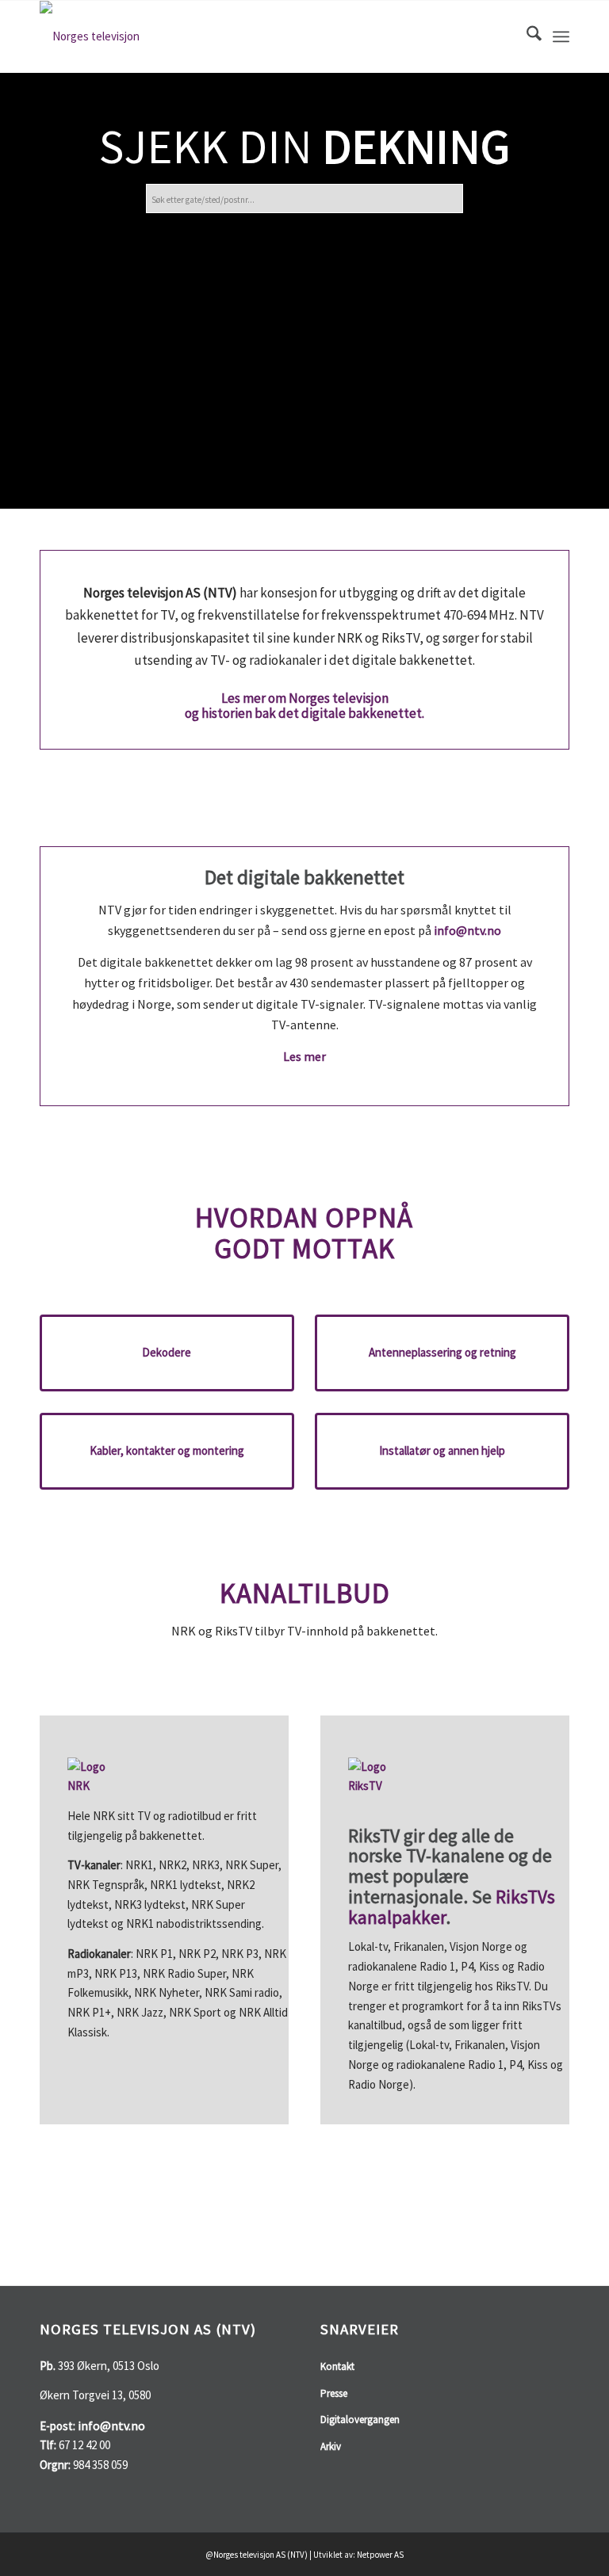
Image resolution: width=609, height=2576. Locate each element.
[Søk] (526, 36)
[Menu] (561, 36)
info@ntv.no (467, 930)
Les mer (304, 1056)
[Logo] (90, 36)
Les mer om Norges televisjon (305, 698)
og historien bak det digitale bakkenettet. (304, 713)
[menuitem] (526, 36)
